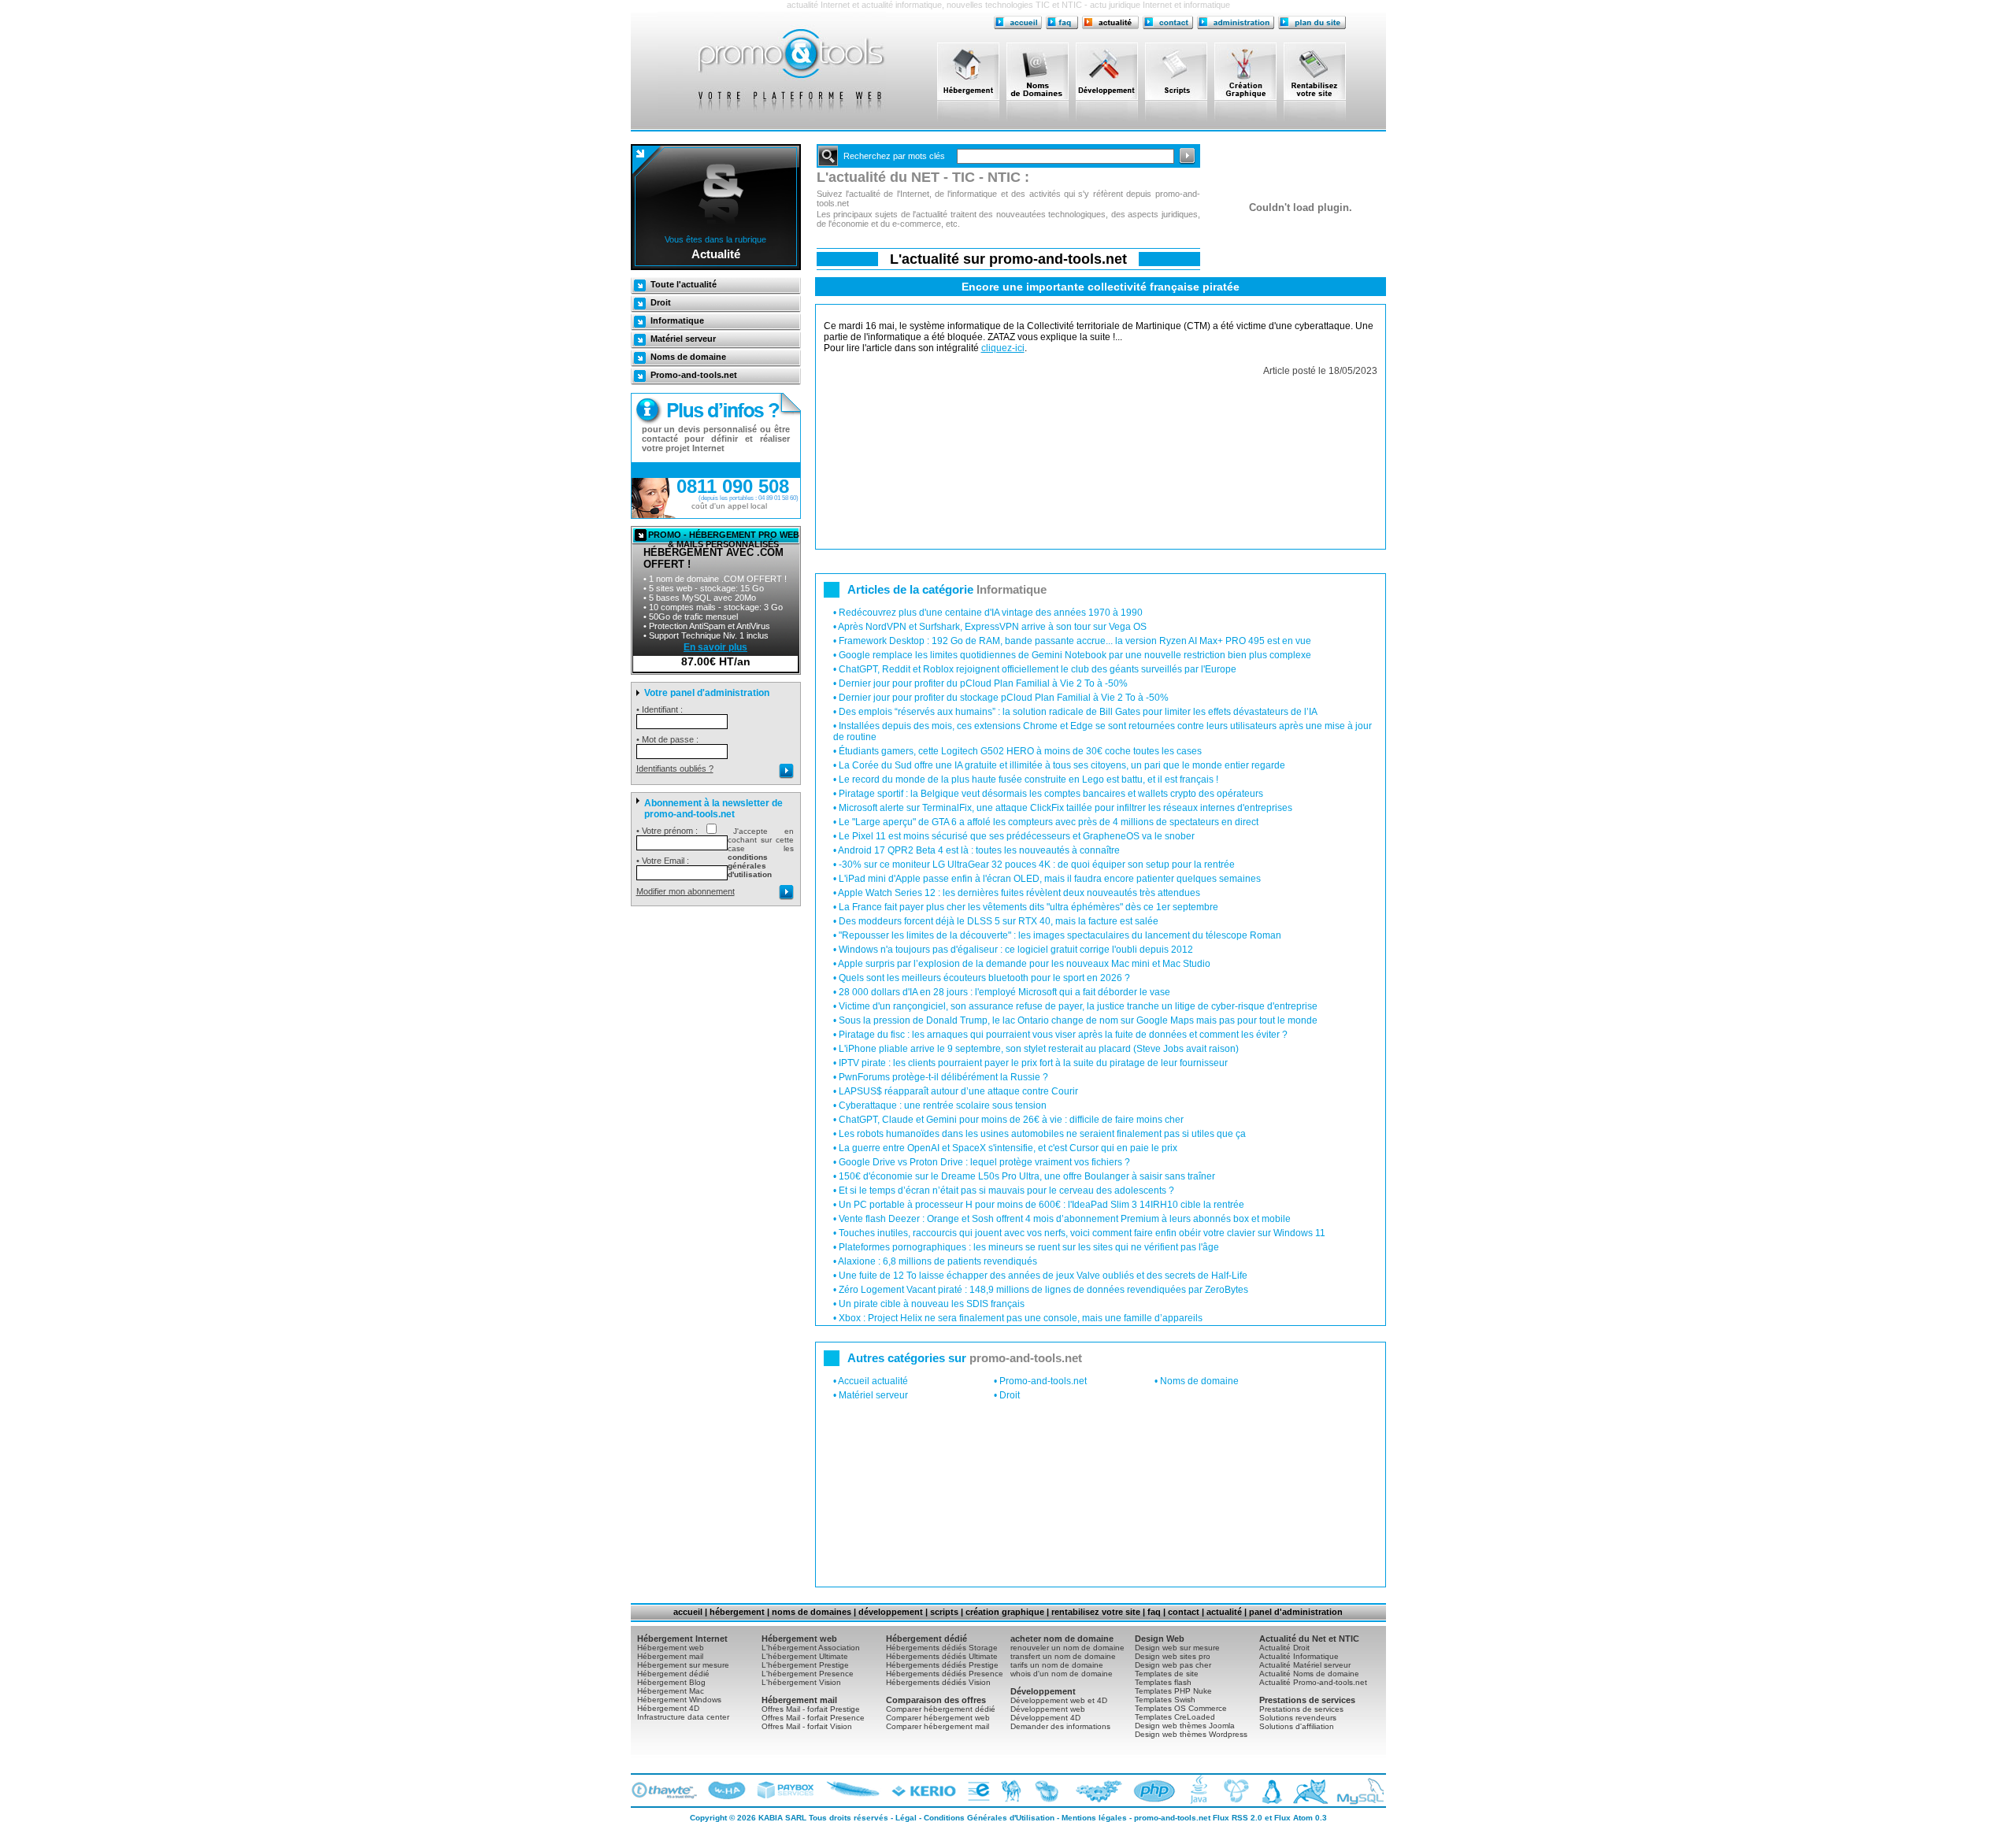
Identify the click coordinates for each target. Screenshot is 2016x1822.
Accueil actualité (873, 1381)
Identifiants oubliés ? (675, 768)
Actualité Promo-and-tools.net (1313, 1682)
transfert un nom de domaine (1063, 1656)
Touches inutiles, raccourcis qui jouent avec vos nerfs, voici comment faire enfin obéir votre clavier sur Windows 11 (1082, 1233)
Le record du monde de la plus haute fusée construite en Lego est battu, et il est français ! (1028, 780)
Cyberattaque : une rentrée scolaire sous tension (943, 1105)
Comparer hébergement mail (938, 1726)
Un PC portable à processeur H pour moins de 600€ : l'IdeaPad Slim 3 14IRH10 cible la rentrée (1041, 1205)
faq (1154, 1612)
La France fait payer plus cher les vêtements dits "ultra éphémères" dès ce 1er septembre (1028, 907)
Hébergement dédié (673, 1674)
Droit (661, 302)
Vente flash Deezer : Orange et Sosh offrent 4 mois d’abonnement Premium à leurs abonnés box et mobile (1065, 1219)
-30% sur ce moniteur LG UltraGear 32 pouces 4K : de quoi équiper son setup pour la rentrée (1037, 865)
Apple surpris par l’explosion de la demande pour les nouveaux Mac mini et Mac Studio (1024, 964)
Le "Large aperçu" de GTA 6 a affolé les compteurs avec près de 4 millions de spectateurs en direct (1049, 822)
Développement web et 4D (1059, 1700)
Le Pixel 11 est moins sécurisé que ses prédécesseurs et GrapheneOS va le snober (1017, 836)
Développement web (1048, 1709)
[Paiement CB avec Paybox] (786, 1791)
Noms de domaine (688, 357)
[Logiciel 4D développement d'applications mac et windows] (1094, 1791)
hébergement (737, 1612)
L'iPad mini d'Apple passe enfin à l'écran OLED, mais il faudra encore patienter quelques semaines (1050, 879)
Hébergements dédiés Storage (942, 1648)
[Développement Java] (1197, 1791)
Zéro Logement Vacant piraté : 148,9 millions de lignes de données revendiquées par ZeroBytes (1043, 1290)
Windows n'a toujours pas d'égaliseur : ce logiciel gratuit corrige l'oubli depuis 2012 (1016, 950)
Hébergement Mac (671, 1691)
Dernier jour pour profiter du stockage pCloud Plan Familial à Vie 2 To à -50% (1004, 698)
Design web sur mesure (1177, 1648)
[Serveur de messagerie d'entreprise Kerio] (922, 1791)
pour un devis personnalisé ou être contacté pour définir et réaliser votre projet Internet (716, 439)
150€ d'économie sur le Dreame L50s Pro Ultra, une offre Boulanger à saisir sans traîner (1027, 1176)
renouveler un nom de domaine (1067, 1648)
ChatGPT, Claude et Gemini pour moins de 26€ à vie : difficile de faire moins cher (1011, 1120)
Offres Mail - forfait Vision (807, 1726)
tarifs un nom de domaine (1057, 1665)
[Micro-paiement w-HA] (727, 1791)
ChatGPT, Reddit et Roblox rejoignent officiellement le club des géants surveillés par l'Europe (1038, 669)
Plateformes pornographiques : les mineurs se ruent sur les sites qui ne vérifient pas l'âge (1029, 1247)
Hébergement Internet (682, 1639)
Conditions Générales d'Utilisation (989, 1818)
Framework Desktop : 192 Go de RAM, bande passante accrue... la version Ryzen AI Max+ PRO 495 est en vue (1075, 641)
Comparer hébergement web (938, 1718)
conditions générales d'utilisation (750, 866)
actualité (1224, 1612)
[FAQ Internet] (1062, 22)
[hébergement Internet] (972, 71)
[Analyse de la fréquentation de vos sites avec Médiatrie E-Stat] (976, 1791)
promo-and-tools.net (1172, 1818)
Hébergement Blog (671, 1682)
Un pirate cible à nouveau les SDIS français (932, 1304)
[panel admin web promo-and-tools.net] (1236, 22)
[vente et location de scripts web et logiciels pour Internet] (1180, 71)
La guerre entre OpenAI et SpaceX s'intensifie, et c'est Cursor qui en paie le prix (1008, 1148)
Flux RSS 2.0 (1238, 1818)
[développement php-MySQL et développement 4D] (1110, 71)
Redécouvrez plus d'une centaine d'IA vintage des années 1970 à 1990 (991, 613)
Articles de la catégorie (947, 589)
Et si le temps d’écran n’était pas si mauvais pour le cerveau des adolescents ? (1006, 1191)
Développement (1043, 1691)
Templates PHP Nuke (1173, 1691)
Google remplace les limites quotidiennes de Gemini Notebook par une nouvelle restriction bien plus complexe (1075, 655)
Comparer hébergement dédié (941, 1709)
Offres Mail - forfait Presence (813, 1718)
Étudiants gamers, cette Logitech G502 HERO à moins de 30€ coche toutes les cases (1020, 751)
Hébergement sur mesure (683, 1665)
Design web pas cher (1173, 1665)
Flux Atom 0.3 (1301, 1818)
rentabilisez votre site (1096, 1612)
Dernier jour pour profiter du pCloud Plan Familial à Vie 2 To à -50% (983, 683)
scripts (944, 1612)
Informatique (677, 320)
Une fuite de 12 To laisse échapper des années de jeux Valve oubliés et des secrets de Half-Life (1043, 1276)
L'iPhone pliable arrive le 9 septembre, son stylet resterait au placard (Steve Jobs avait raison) (1039, 1049)
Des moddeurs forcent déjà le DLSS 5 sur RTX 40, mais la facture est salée (999, 921)
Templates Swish (1165, 1700)
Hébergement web (671, 1648)
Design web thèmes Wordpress (1191, 1734)
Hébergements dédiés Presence (945, 1674)
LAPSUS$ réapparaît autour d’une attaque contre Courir (958, 1091)
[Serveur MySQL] (1357, 1791)
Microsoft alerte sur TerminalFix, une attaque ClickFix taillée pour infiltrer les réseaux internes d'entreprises (1065, 808)
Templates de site (1167, 1674)
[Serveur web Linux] (1268, 1791)
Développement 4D (1045, 1718)
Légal (906, 1818)
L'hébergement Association (811, 1648)
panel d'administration (1296, 1612)
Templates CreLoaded (1175, 1717)
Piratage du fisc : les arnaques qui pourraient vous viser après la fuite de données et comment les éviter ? (1063, 1035)
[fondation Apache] (852, 1791)
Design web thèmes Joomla (1185, 1726)
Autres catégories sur (965, 1358)
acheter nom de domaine (1062, 1639)
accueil (688, 1612)
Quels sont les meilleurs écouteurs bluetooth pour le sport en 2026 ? (984, 978)
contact (1184, 1612)
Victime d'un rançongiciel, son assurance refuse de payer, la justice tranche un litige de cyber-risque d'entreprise (1078, 1006)
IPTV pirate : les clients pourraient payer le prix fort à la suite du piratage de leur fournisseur (1033, 1063)
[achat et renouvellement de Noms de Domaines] (1041, 71)
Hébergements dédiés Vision (938, 1682)
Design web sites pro (1173, 1656)
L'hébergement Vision (801, 1682)
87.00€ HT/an (716, 661)
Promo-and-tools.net (694, 375)
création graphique (1005, 1612)
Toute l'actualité (684, 284)
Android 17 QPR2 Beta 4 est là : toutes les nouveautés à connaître (979, 850)
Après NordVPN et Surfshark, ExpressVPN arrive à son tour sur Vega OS (992, 627)
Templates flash (1163, 1682)
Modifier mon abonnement (686, 891)
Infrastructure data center (683, 1717)
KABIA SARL (782, 1818)
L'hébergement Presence (808, 1674)
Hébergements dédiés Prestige (942, 1665)
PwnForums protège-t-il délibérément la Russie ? (943, 1077)
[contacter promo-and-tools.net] (1168, 22)
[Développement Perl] (1010, 1791)
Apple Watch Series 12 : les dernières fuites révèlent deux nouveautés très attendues (1019, 893)
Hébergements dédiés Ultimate (942, 1656)
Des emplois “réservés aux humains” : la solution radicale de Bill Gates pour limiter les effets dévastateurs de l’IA (1078, 712)
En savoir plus (715, 647)
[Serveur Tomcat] (1307, 1791)
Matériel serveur (683, 339)
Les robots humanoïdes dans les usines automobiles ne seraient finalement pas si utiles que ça (1042, 1134)
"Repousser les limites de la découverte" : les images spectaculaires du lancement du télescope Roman (1060, 935)
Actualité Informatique (1299, 1656)
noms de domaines (812, 1612)
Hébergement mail (670, 1656)
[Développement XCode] (1233, 1791)
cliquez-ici (1003, 348)
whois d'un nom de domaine (1062, 1674)
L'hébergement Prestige (805, 1665)
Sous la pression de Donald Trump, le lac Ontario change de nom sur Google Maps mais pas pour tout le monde (1078, 1020)
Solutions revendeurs (1298, 1718)
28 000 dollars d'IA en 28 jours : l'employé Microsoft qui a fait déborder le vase (1004, 992)
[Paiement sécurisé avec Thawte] (666, 1791)
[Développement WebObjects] (1045, 1791)
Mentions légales (1094, 1818)
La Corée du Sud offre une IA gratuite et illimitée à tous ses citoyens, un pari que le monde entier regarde (1062, 765)
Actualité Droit (1284, 1648)
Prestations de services (1307, 1700)
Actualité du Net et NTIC (1309, 1639)
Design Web (1160, 1639)
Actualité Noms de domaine (1309, 1674)
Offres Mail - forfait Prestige (811, 1709)
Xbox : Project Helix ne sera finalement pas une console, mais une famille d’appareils (1021, 1318)
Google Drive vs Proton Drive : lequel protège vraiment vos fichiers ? (984, 1162)
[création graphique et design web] (1249, 71)
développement (891, 1612)
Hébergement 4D (668, 1708)
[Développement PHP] (1152, 1791)
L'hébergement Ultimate (805, 1656)
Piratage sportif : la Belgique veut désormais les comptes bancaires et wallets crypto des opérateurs (1051, 794)
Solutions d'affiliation (1297, 1726)
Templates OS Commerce (1181, 1708)
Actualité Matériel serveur (1305, 1665)
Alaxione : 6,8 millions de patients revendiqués (938, 1261)
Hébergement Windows (679, 1700)
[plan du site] (1312, 22)
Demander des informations (1060, 1726)
